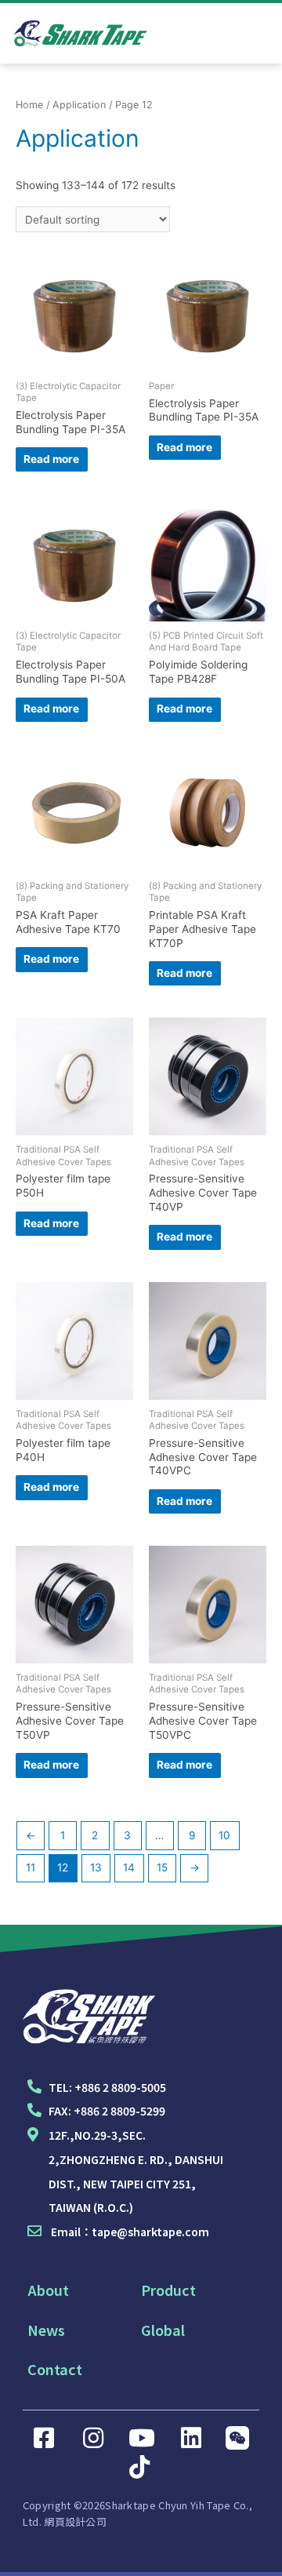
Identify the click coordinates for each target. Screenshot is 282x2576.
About (48, 2290)
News (46, 2330)
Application (79, 105)
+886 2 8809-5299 (119, 2111)
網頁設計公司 (75, 2521)
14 (129, 1867)
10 (224, 1835)
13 (96, 1867)
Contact (55, 2369)
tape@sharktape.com (150, 2232)
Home (29, 105)
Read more (51, 459)
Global (163, 2330)
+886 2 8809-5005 (120, 2087)
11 (31, 1867)
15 (162, 1867)
